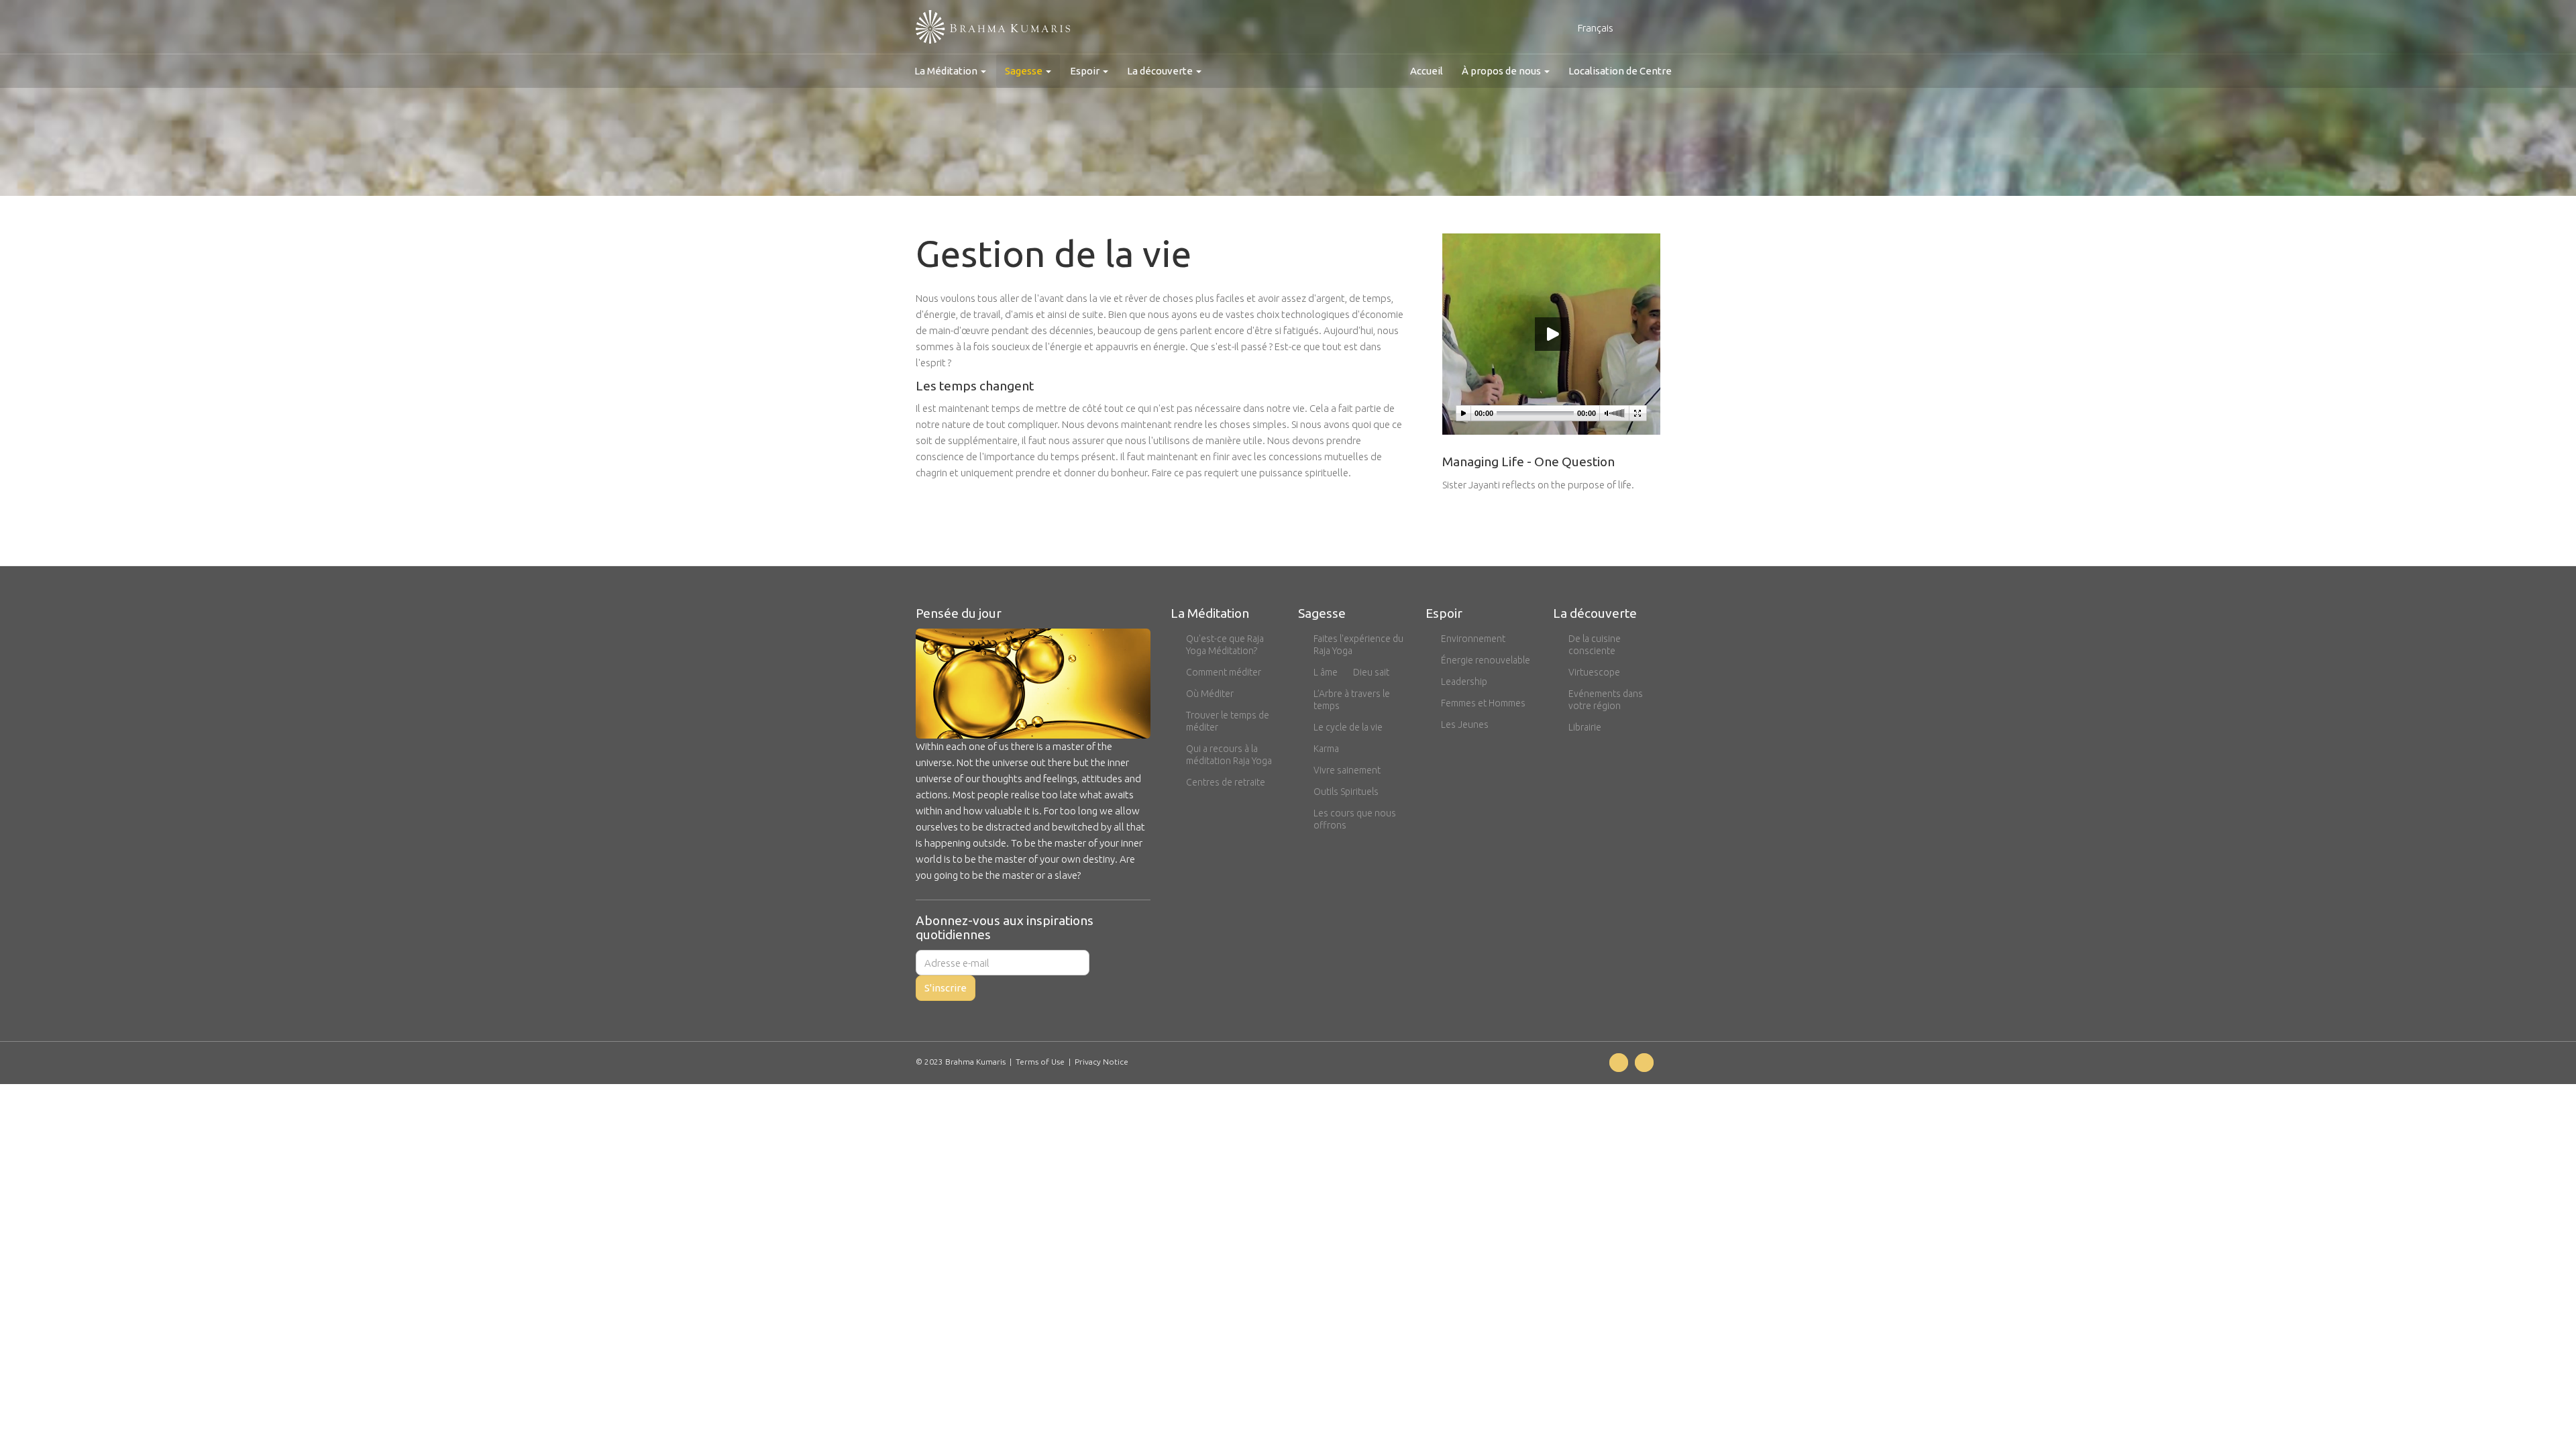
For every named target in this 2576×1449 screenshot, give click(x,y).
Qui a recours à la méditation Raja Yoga (1229, 755)
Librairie (1585, 727)
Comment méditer (1224, 672)
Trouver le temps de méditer (1228, 721)
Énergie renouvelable (1486, 660)
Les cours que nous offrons (1355, 819)
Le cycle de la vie (1348, 727)
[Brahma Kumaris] (993, 27)
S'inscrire (946, 988)
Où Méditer (1210, 694)
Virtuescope (1594, 672)
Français (1597, 28)
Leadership (1464, 682)
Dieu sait (1371, 672)
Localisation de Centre (1620, 71)
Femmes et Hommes (1483, 703)
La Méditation (947, 71)
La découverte (1161, 71)
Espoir (1086, 71)
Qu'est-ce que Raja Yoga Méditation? (1225, 645)
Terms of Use (1040, 1062)
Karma (1326, 749)
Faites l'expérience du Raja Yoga (1358, 645)
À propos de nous (1502, 71)
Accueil (1427, 71)
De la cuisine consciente (1595, 645)
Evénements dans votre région (1606, 700)
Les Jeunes (1465, 724)
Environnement (1473, 639)
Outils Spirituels (1346, 792)
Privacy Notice (1102, 1062)
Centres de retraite (1226, 782)
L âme (1326, 672)
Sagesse (1025, 71)
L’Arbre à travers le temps (1352, 700)
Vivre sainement (1347, 770)
